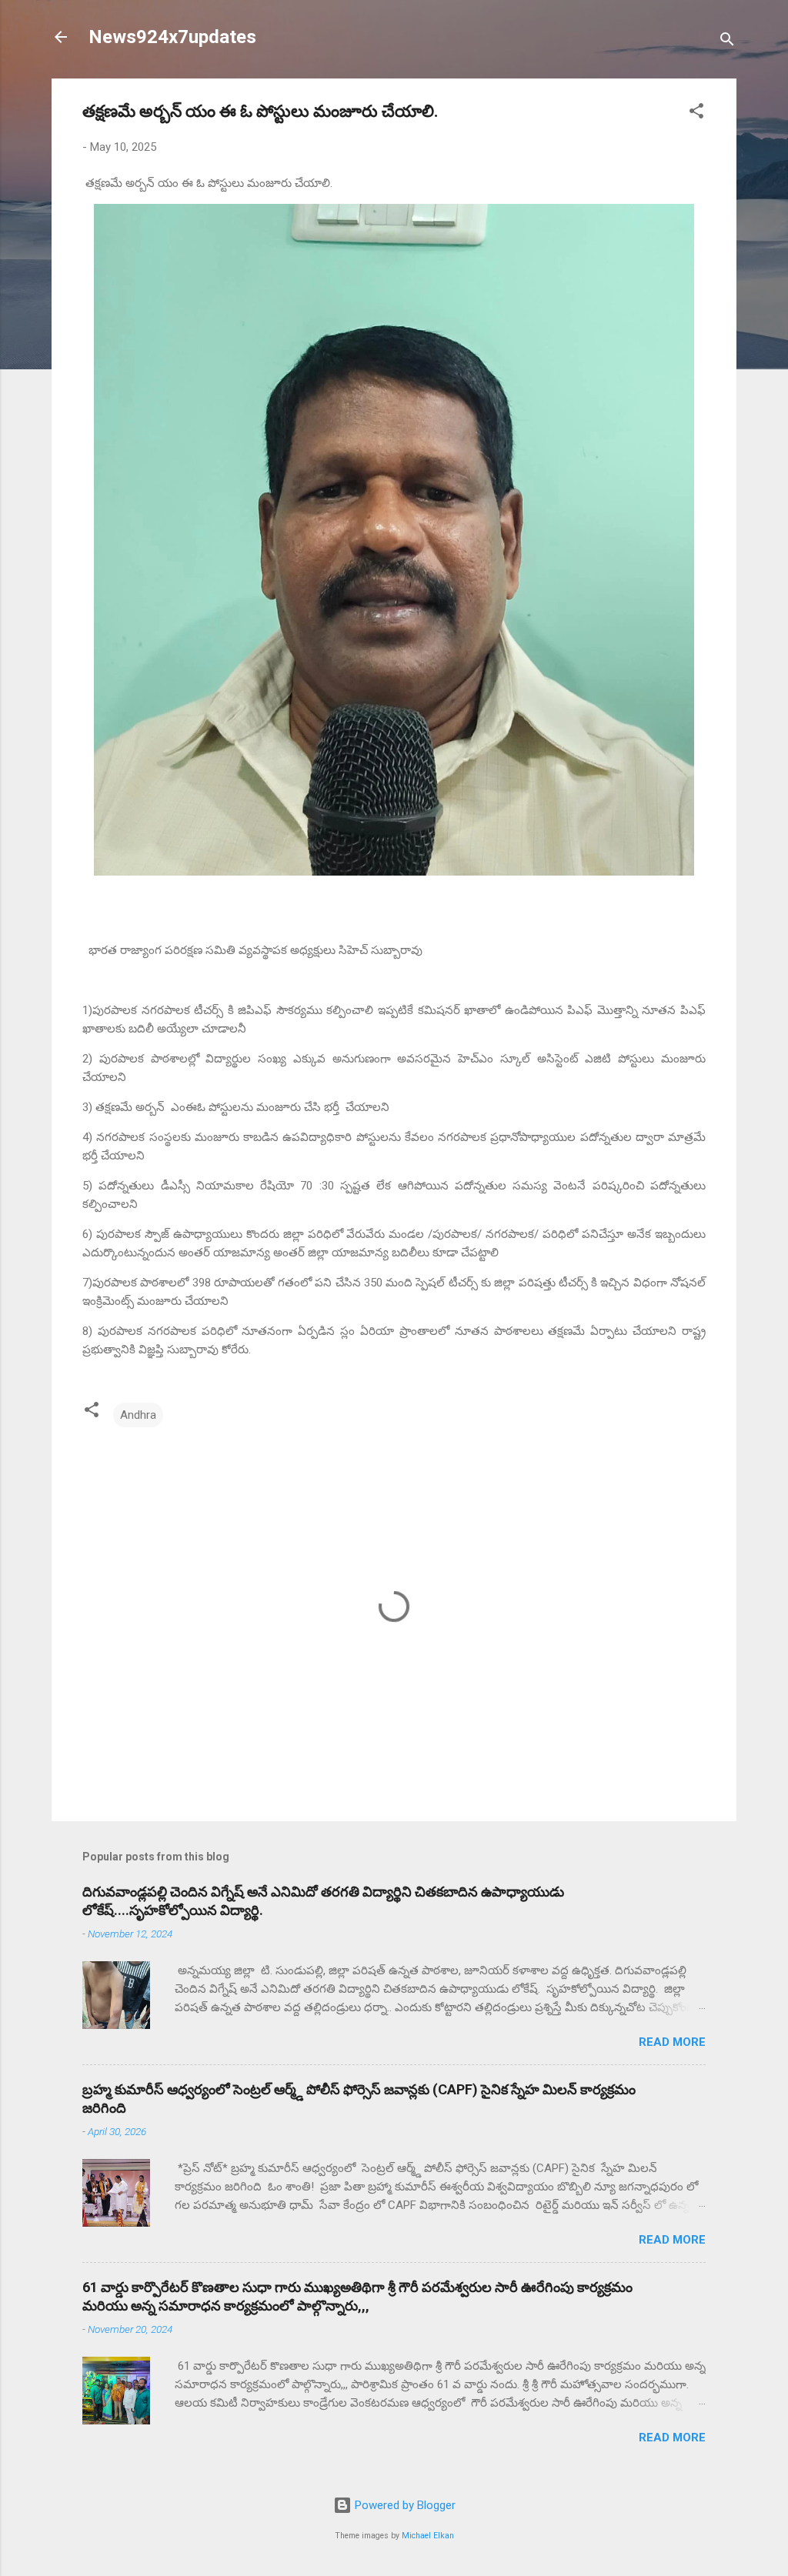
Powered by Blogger (404, 2505)
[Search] (727, 42)
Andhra (138, 1415)
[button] (696, 113)
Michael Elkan (428, 2536)
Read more (672, 2042)
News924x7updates (172, 37)
